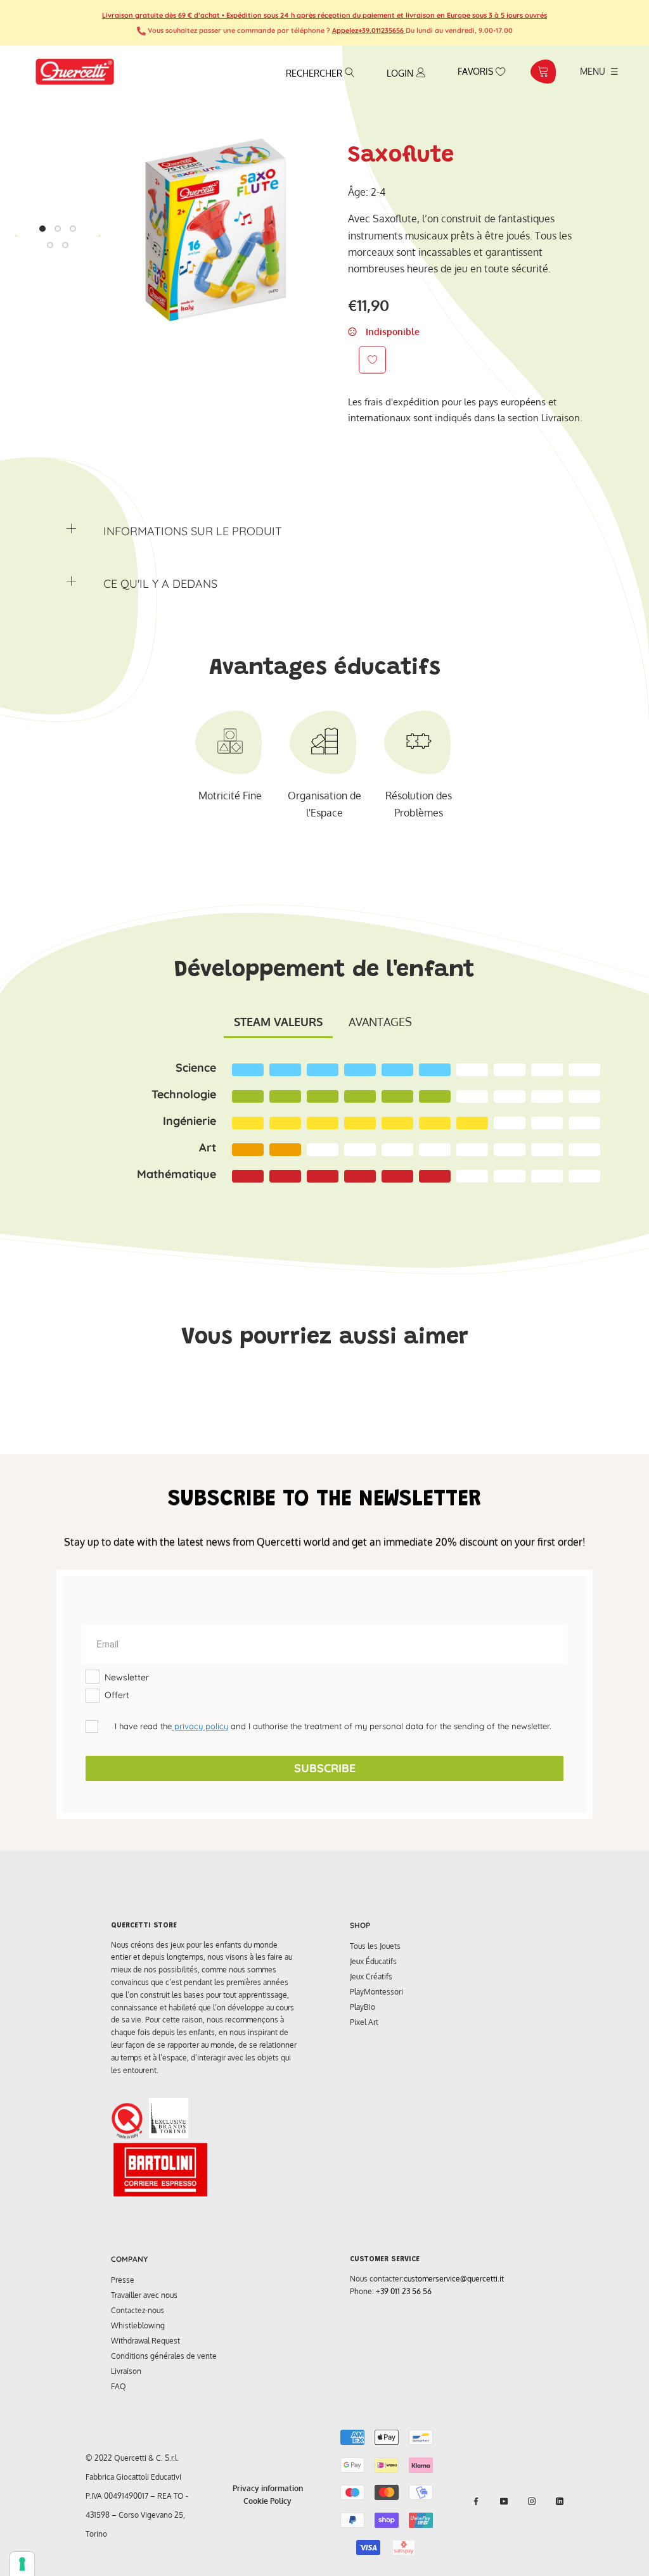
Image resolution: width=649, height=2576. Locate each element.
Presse (123, 2280)
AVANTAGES (380, 1022)
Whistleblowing (138, 2325)
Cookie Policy (267, 2501)
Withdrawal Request (145, 2341)
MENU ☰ (599, 71)
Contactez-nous (138, 2310)
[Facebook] (476, 2501)
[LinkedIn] (560, 2501)
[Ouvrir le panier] (543, 72)
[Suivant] (98, 236)
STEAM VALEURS (278, 1022)
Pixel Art (364, 2022)
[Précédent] (17, 236)
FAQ (119, 2386)
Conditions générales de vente (164, 2356)
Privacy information (268, 2488)
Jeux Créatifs (371, 1976)
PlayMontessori (376, 1992)
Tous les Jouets (375, 1946)
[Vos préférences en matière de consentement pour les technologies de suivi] (22, 2564)
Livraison (126, 2371)
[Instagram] (532, 2501)
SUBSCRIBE (325, 1768)
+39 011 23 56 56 (404, 2291)
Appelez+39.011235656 (369, 30)
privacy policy (200, 1726)
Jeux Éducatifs (373, 1961)
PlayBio (363, 2007)
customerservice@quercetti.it (454, 2279)
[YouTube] (504, 2501)
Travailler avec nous (144, 2295)
